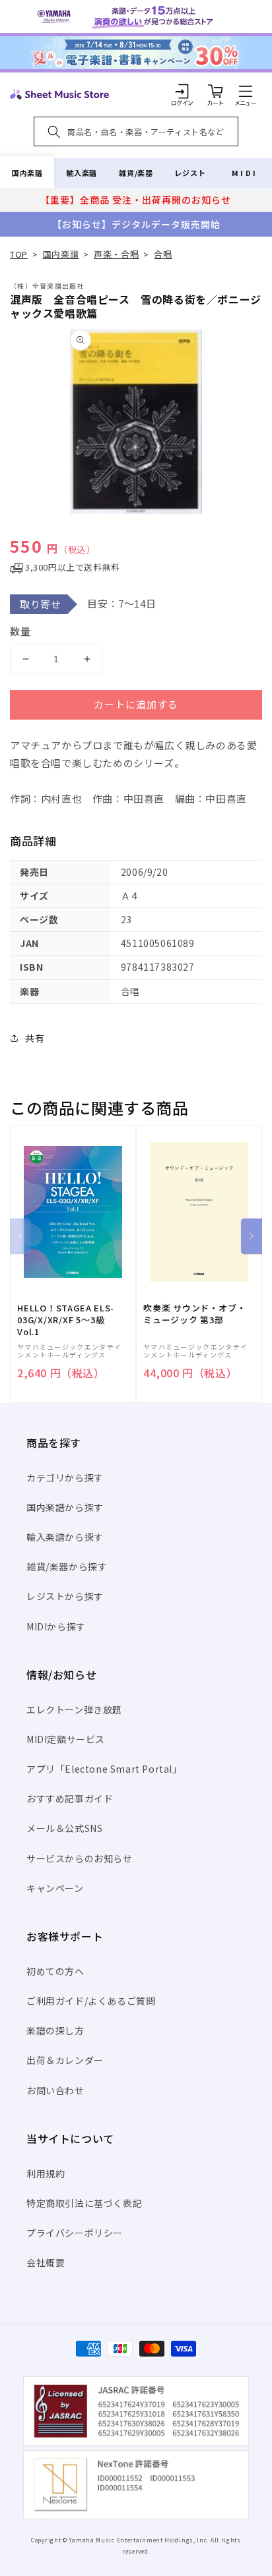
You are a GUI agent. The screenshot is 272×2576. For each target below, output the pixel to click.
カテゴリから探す (65, 1477)
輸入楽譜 (81, 173)
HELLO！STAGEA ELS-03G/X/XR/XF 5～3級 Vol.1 (66, 1320)
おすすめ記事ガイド (70, 1798)
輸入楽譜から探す (65, 1537)
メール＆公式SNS (64, 1828)
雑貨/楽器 (136, 173)
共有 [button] (35, 1038)
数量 (20, 631)
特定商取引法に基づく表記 (84, 2203)
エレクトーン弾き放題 (74, 1709)
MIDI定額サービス (66, 1739)
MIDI (245, 173)
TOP (19, 254)
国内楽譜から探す (65, 1507)
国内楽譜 (27, 173)
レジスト (190, 173)
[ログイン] (182, 91)
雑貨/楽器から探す (67, 1566)
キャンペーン (55, 1888)
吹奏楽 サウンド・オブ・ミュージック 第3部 (194, 1314)
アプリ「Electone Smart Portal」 (104, 1769)
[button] (246, 91)
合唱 (163, 254)
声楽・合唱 (116, 254)
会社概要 (46, 2262)
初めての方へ (55, 1971)
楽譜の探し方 (55, 2030)
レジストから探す (65, 1596)
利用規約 (46, 2173)
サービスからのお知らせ (80, 1858)
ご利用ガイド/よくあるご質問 (91, 2001)
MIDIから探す (56, 1626)
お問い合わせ (55, 2090)
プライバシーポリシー (75, 2233)
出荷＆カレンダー (65, 2060)
